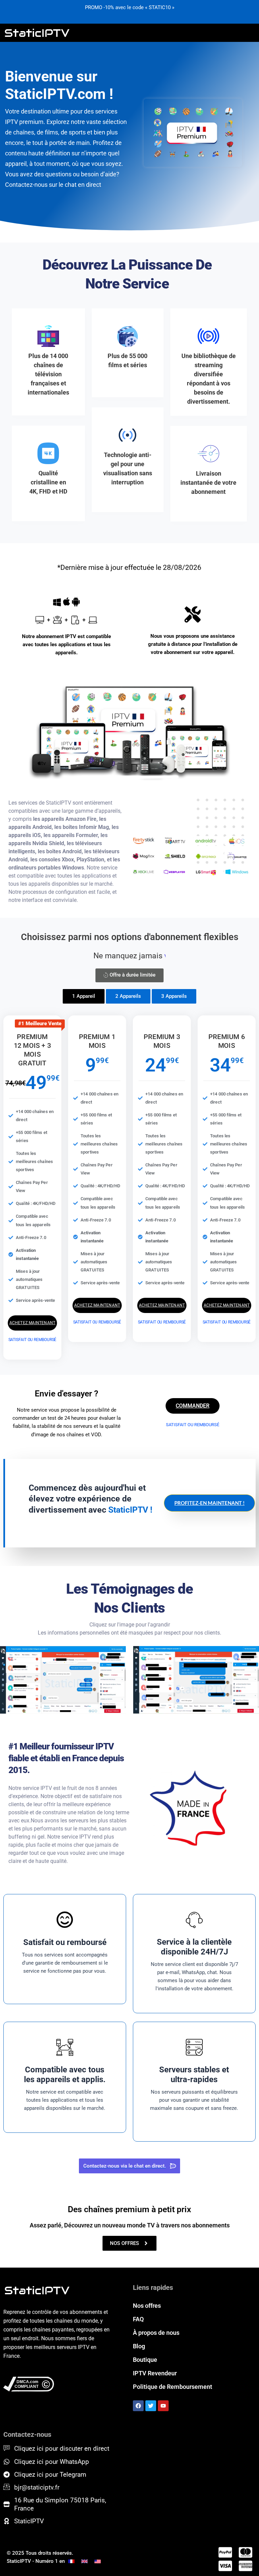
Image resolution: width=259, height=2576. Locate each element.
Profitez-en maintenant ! (209, 1503)
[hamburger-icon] (248, 33)
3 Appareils (174, 996)
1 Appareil (84, 996)
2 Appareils (128, 996)
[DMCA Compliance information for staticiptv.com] (59, 2384)
